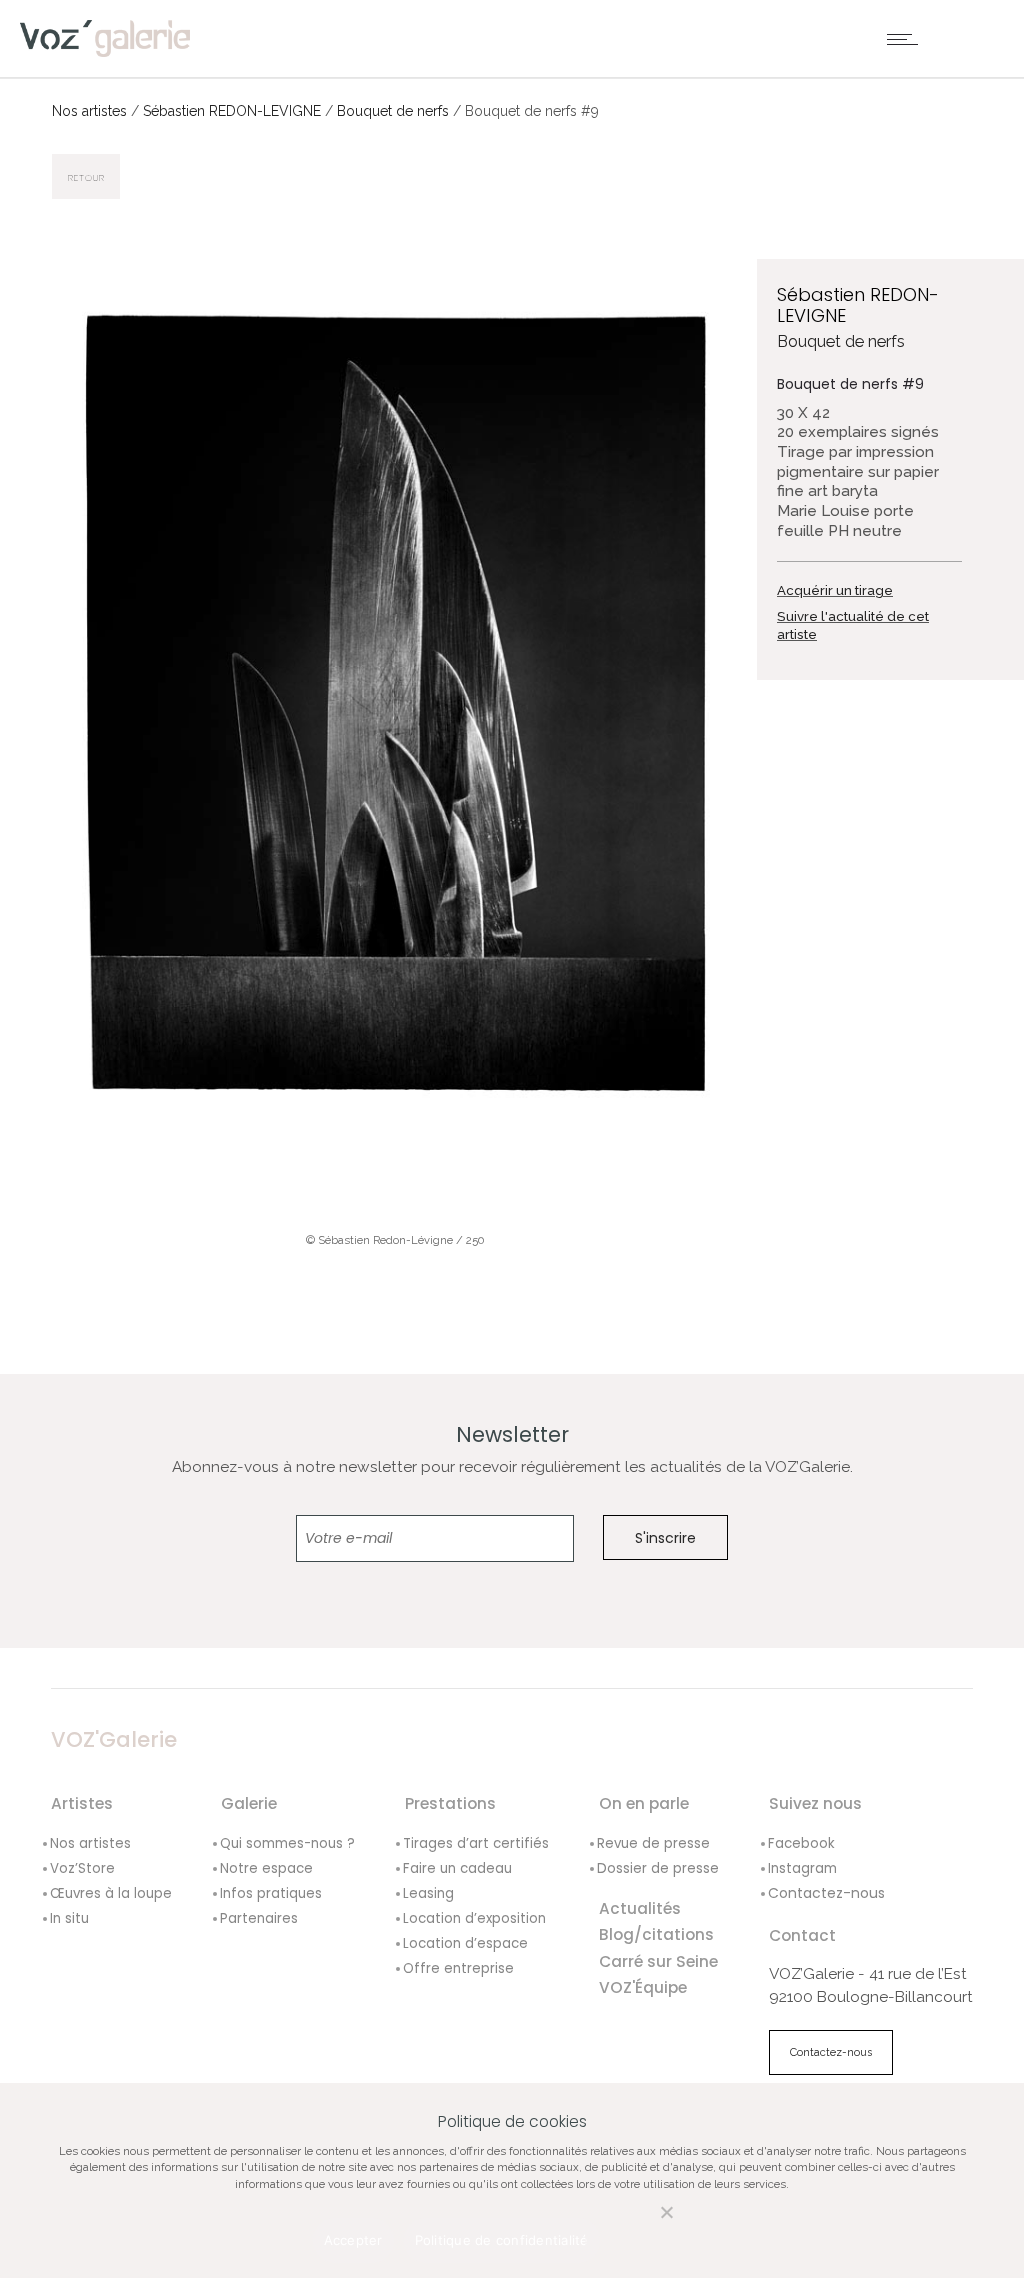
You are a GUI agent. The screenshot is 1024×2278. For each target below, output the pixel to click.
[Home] (105, 37)
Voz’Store (82, 1868)
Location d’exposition (474, 1918)
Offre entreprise (458, 1968)
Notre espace (266, 1868)
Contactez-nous (826, 1893)
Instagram (802, 1868)
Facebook (801, 1843)
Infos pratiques (271, 1893)
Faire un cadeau (457, 1868)
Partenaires (259, 1918)
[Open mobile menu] (907, 39)
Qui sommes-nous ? (287, 1843)
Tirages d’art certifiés (476, 1843)
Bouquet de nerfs (393, 111)
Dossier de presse (658, 1868)
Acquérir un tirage (835, 590)
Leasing (428, 1893)
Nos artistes (89, 111)
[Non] (646, 2223)
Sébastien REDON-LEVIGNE (232, 111)
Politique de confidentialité (502, 2240)
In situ (69, 1918)
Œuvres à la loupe (111, 1893)
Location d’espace (465, 1943)
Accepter (353, 2240)
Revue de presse (653, 1843)
